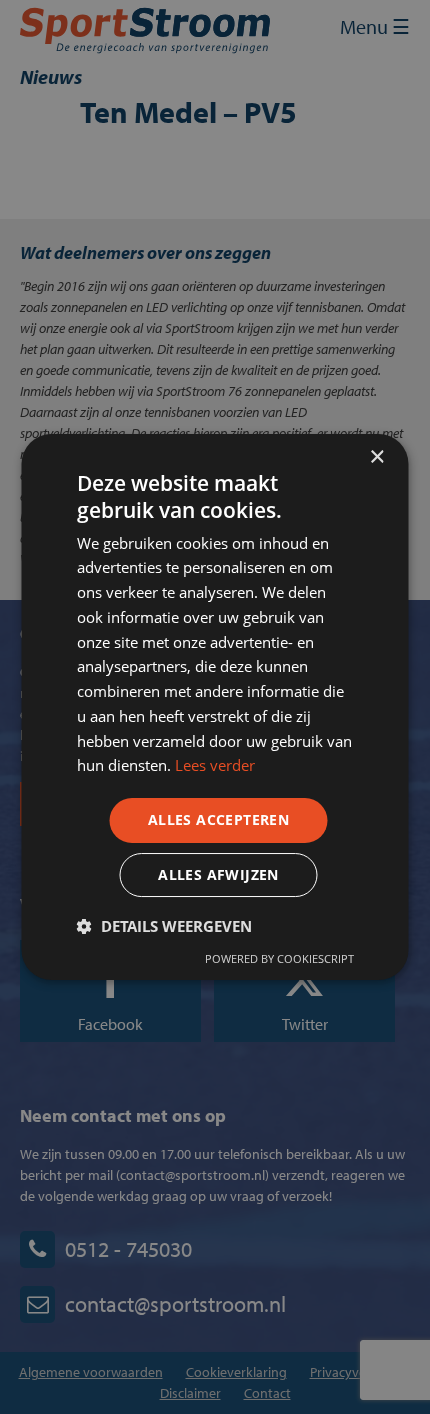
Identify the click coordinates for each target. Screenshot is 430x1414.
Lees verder (215, 765)
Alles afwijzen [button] (218, 874)
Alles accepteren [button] (218, 819)
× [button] (376, 457)
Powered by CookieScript (279, 958)
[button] (164, 926)
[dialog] (215, 707)
